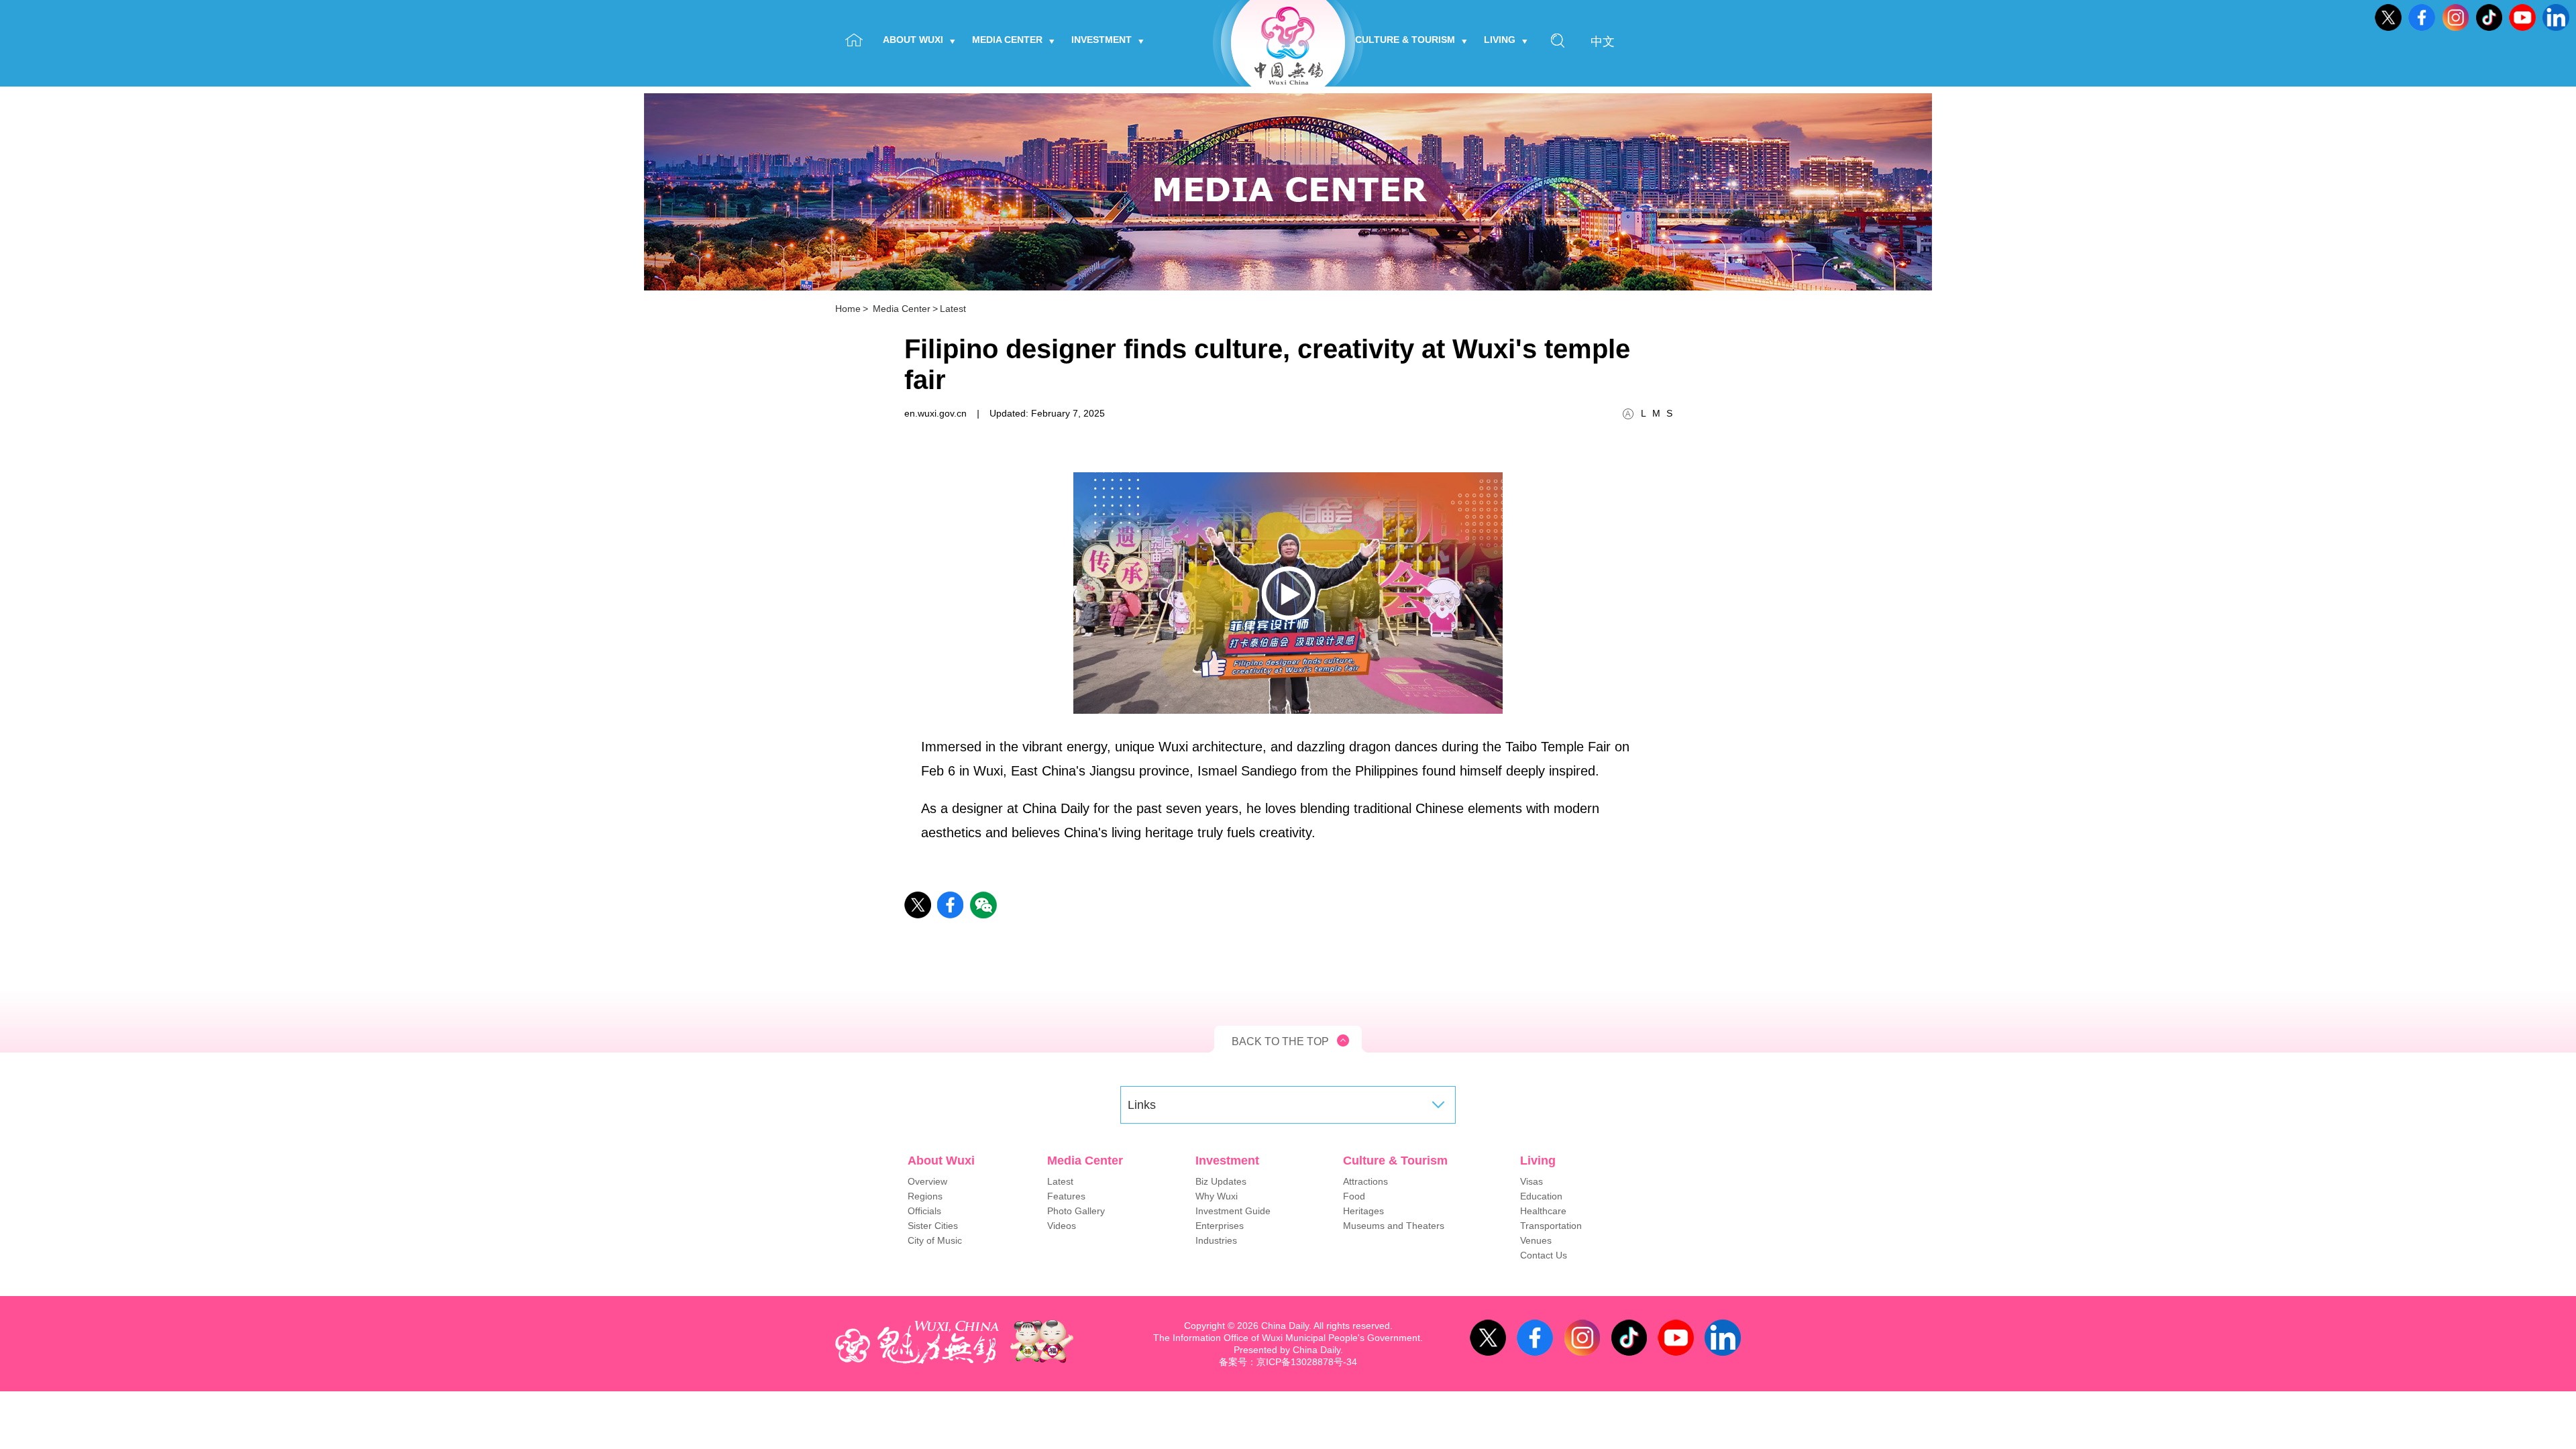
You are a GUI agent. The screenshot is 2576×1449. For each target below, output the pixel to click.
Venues (1536, 1240)
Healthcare (1543, 1211)
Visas (1532, 1181)
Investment (1102, 40)
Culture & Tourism (1405, 40)
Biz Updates (1221, 1181)
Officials (924, 1211)
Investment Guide (1233, 1211)
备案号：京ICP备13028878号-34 (1288, 1362)
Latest (953, 309)
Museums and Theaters (1394, 1226)
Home (848, 309)
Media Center (1007, 40)
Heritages (1363, 1211)
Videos (1062, 1226)
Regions (925, 1196)
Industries (1216, 1240)
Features (1066, 1196)
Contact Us (1544, 1255)
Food (1354, 1196)
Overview (927, 1181)
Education (1541, 1196)
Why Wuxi (1217, 1196)
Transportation (1551, 1226)
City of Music (935, 1240)
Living (1500, 40)
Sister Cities (933, 1226)
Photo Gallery (1076, 1211)
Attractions (1365, 1181)
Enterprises (1220, 1226)
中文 (1603, 42)
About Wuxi (913, 40)
